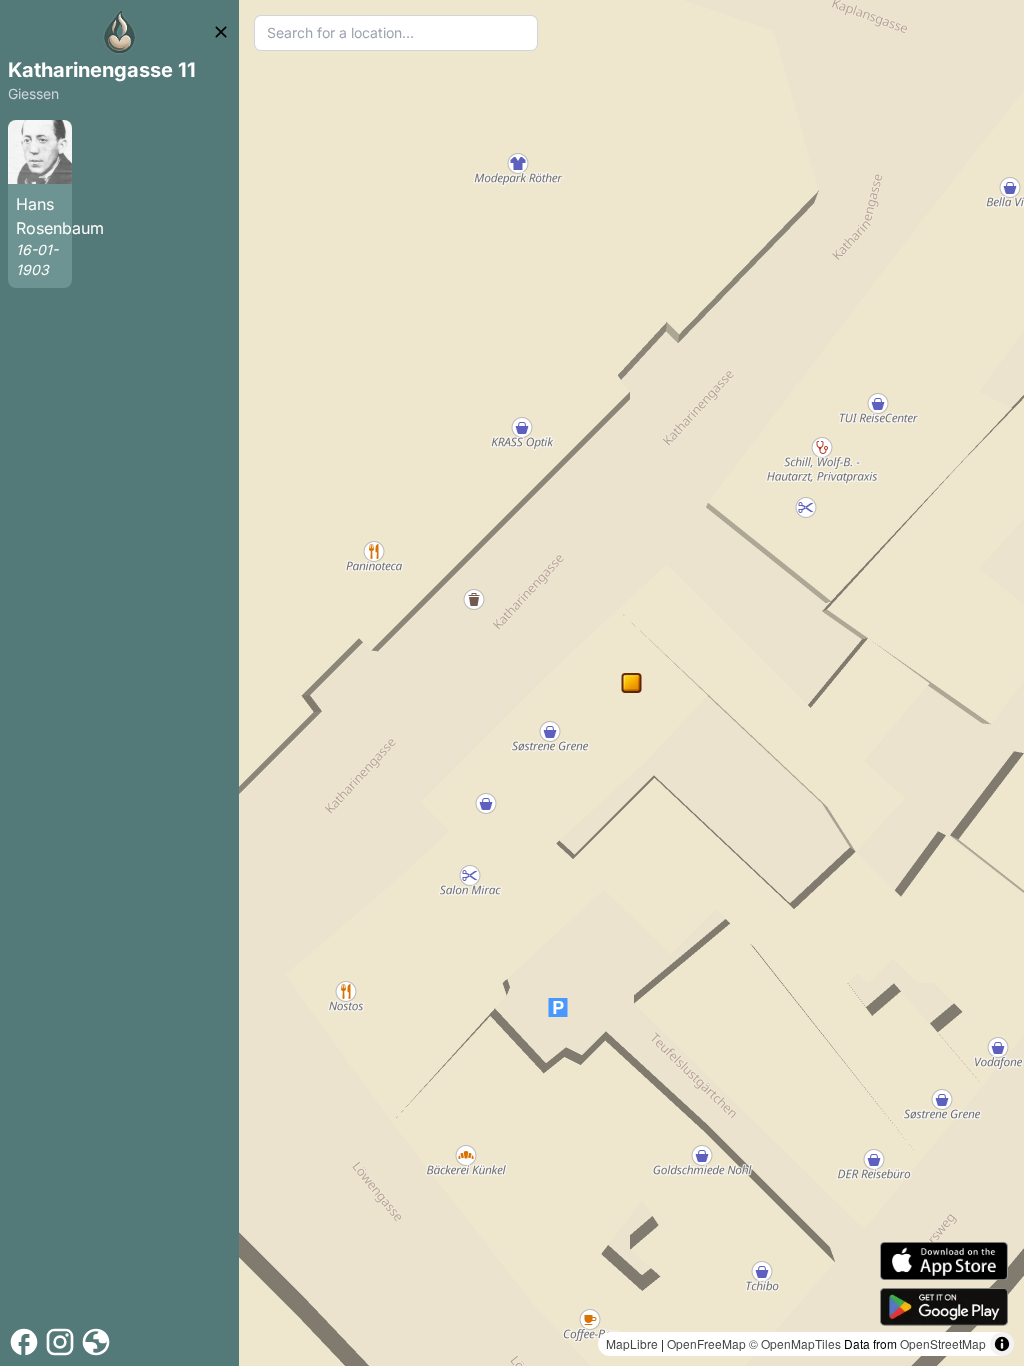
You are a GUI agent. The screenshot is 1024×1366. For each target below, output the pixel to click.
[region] (631, 683)
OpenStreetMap (943, 1343)
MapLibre (632, 1343)
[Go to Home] (120, 32)
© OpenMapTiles (795, 1343)
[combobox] (396, 33)
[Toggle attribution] (1002, 1344)
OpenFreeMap (706, 1343)
